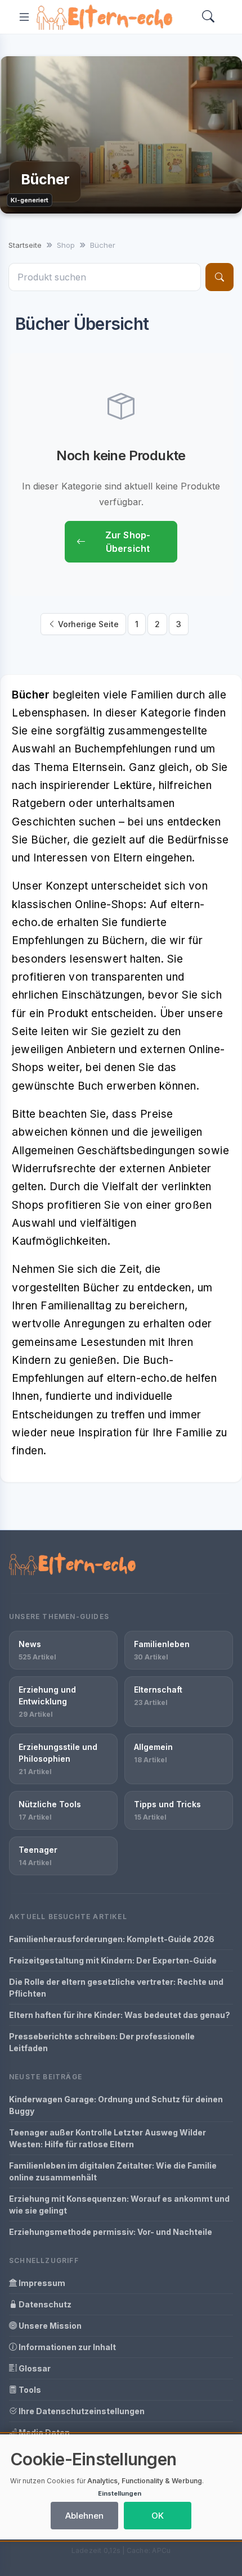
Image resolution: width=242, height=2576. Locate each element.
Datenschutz (44, 2304)
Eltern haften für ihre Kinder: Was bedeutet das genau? (120, 2015)
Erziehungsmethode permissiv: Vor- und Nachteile (111, 2232)
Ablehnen (84, 2516)
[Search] (208, 17)
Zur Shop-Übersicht (128, 542)
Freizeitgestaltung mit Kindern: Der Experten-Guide (113, 1960)
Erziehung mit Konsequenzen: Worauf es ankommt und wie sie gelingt (119, 2205)
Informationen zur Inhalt (66, 2347)
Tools (29, 2390)
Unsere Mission (49, 2326)
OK (158, 2516)
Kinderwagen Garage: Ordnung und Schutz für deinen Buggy (116, 2105)
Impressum (41, 2283)
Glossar (34, 2368)
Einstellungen (120, 2493)
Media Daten (43, 2432)
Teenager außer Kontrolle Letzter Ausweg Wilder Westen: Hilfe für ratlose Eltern (107, 2138)
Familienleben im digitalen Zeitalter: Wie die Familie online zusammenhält (113, 2171)
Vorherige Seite (87, 624)
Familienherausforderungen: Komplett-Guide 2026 (112, 1939)
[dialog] (121, 2487)
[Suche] (219, 277)
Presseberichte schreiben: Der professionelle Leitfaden (102, 2042)
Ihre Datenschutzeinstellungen (81, 2411)
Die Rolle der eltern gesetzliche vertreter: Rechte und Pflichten (116, 1988)
